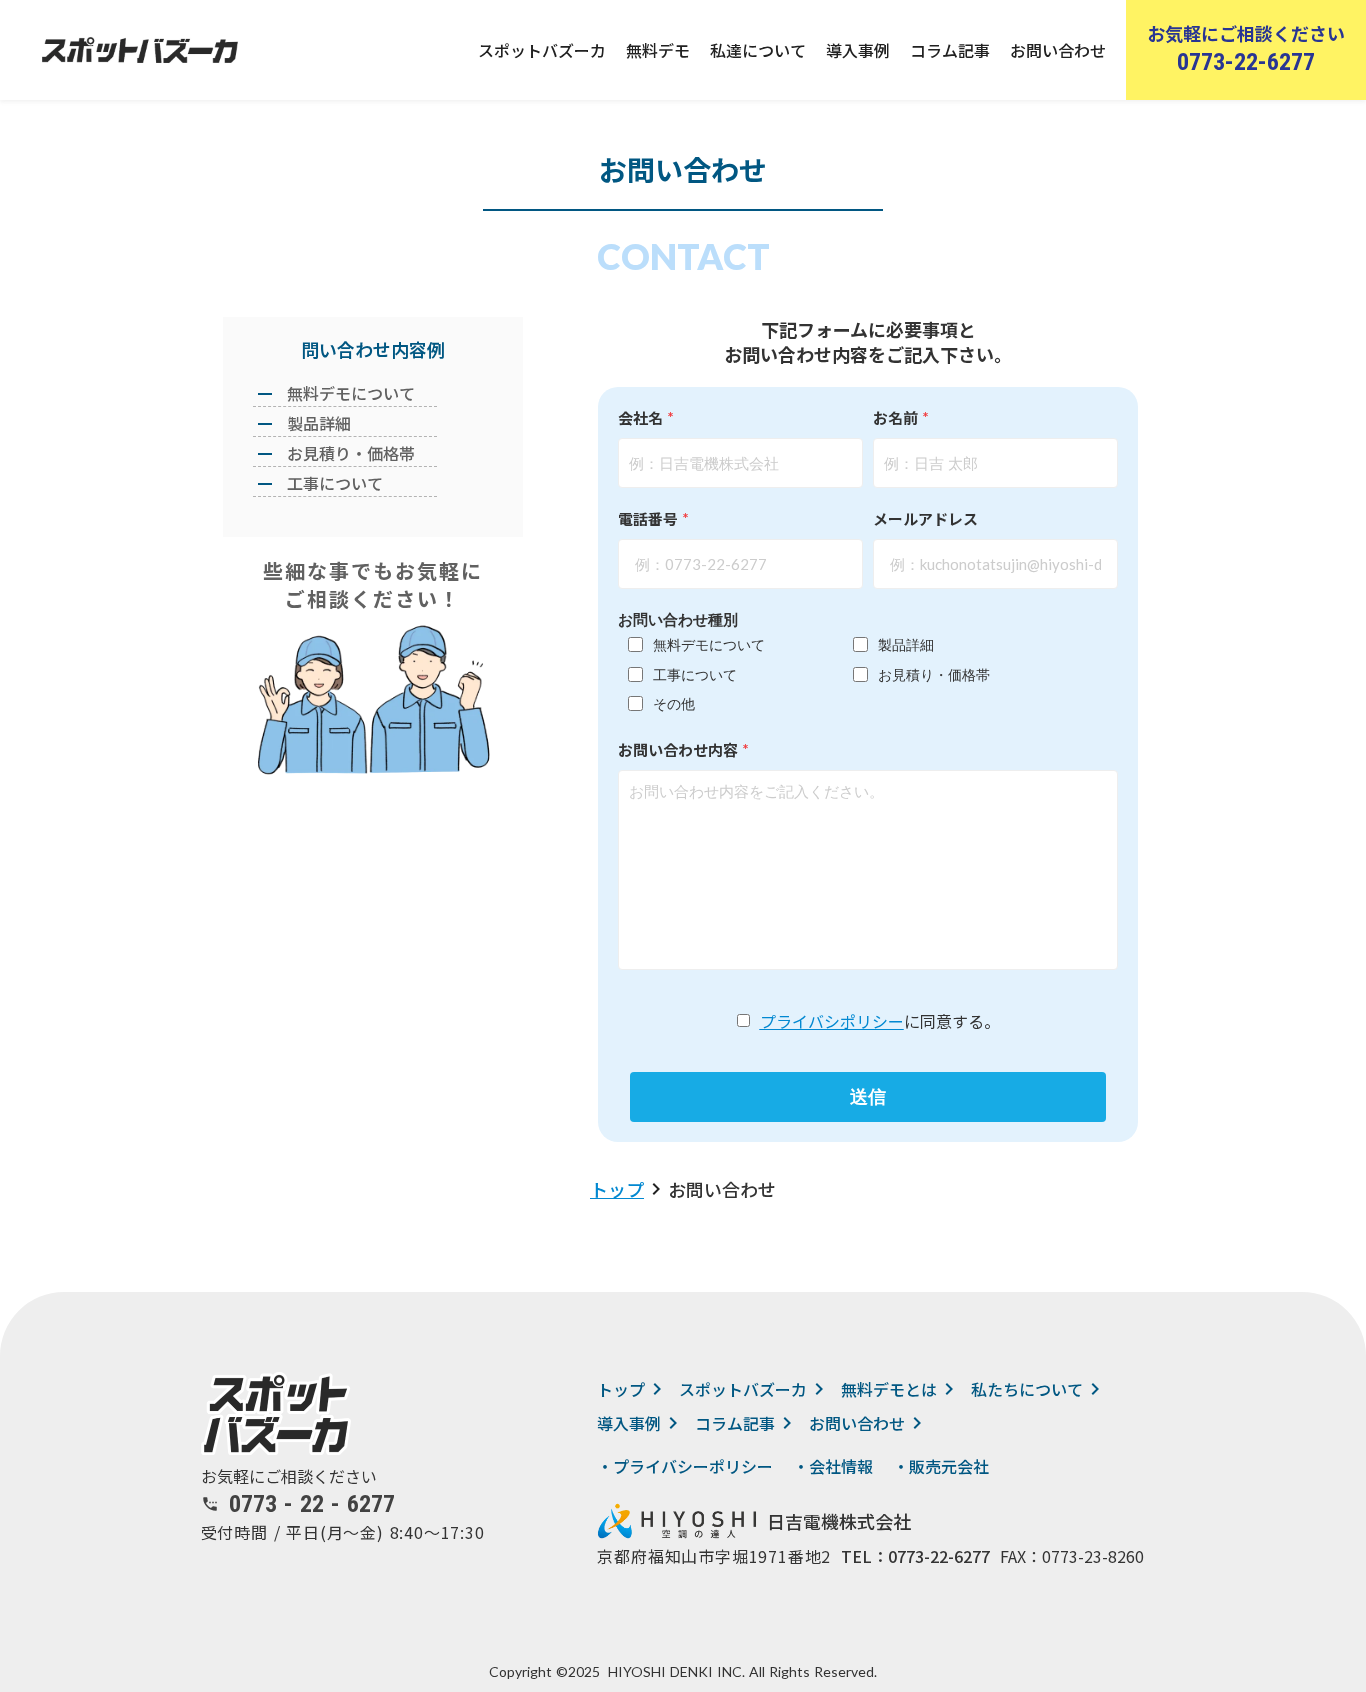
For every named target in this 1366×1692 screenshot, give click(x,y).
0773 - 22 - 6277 (312, 1504)
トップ (617, 1189)
